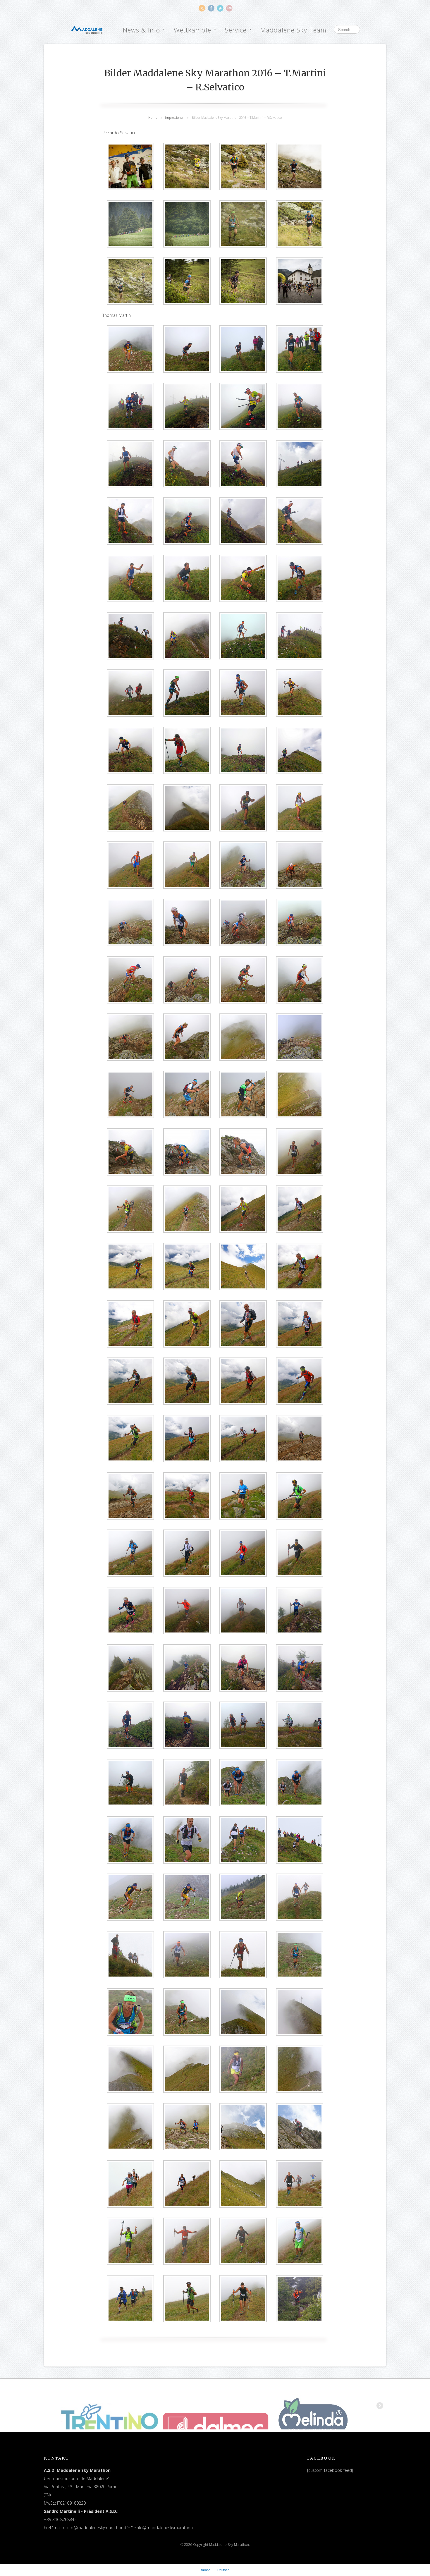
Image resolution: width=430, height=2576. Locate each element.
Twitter (220, 8)
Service (237, 30)
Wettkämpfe (193, 30)
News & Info (142, 30)
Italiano (205, 2570)
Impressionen (175, 117)
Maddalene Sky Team (293, 30)
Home (153, 117)
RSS (202, 8)
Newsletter (229, 8)
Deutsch (223, 2570)
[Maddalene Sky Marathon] (87, 29)
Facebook (211, 8)
